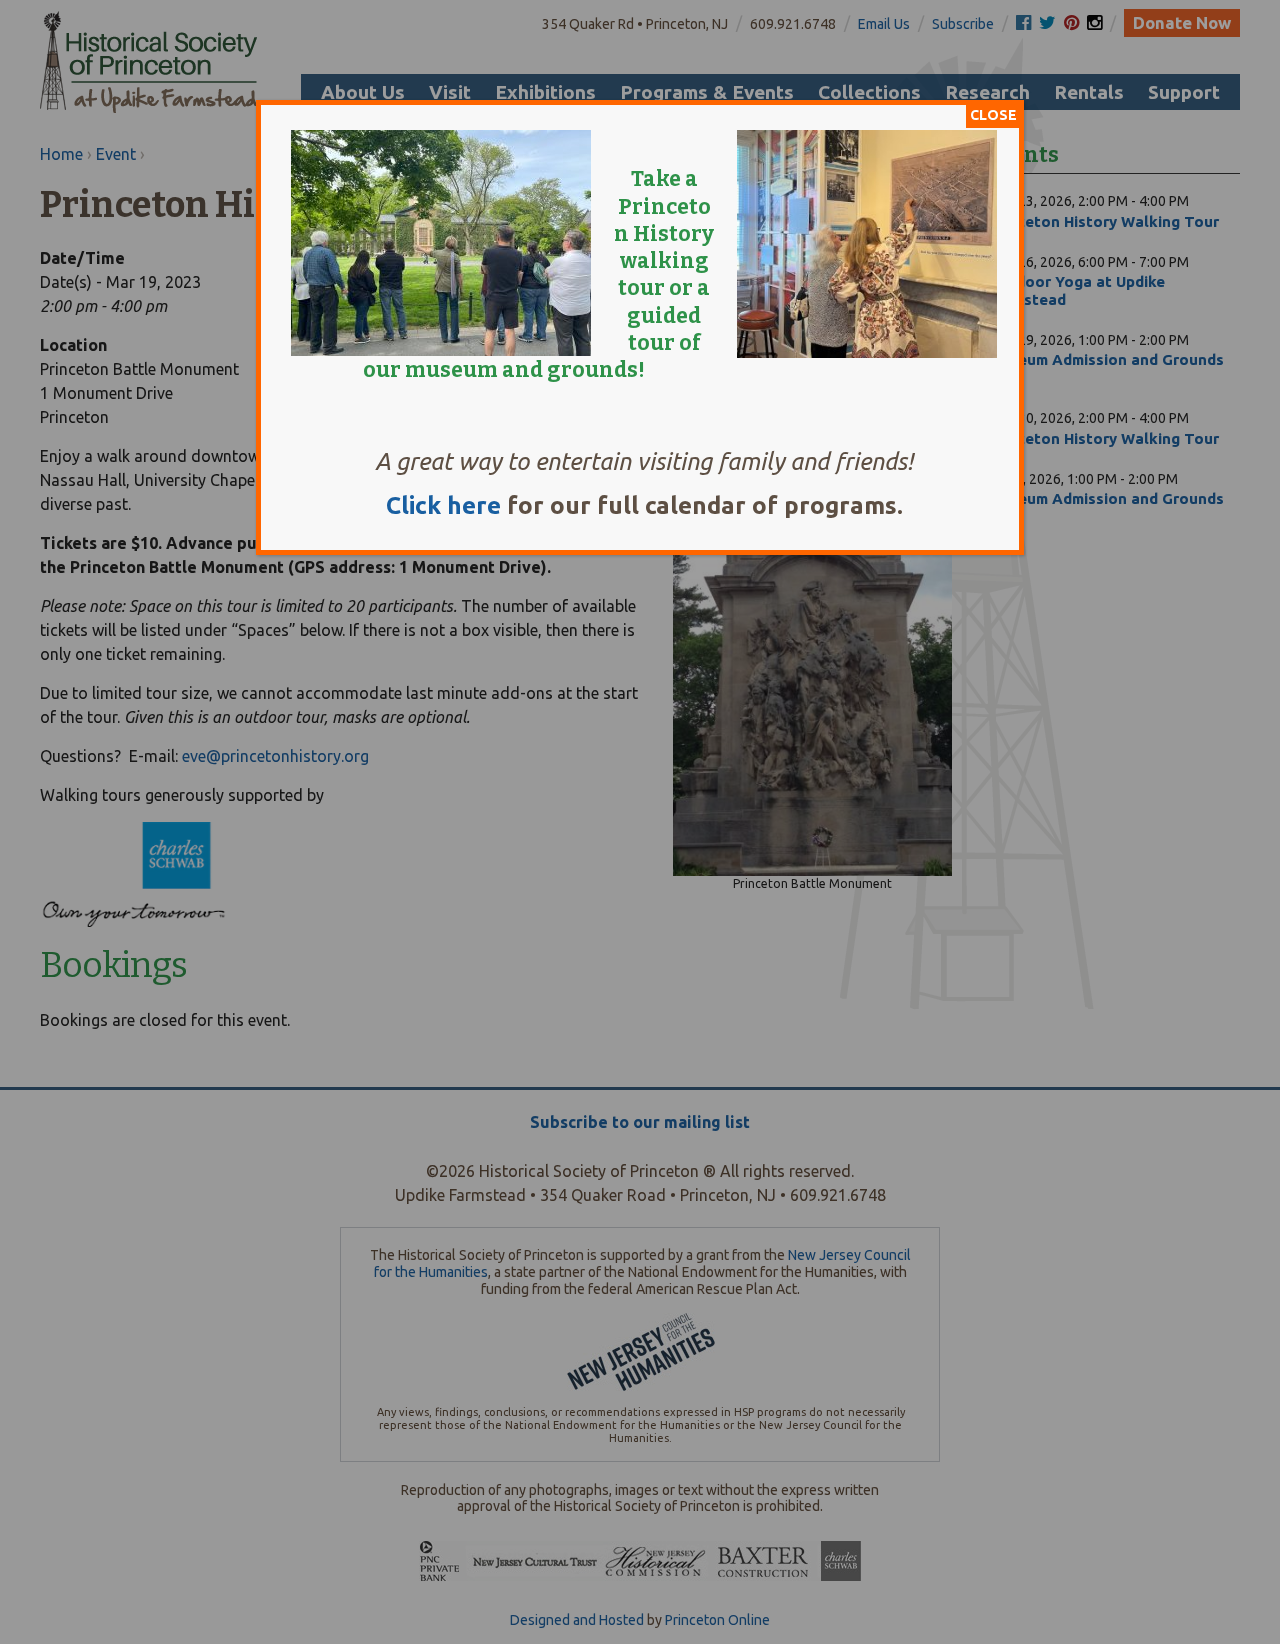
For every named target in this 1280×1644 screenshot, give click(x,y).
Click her (436, 505)
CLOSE (993, 115)
